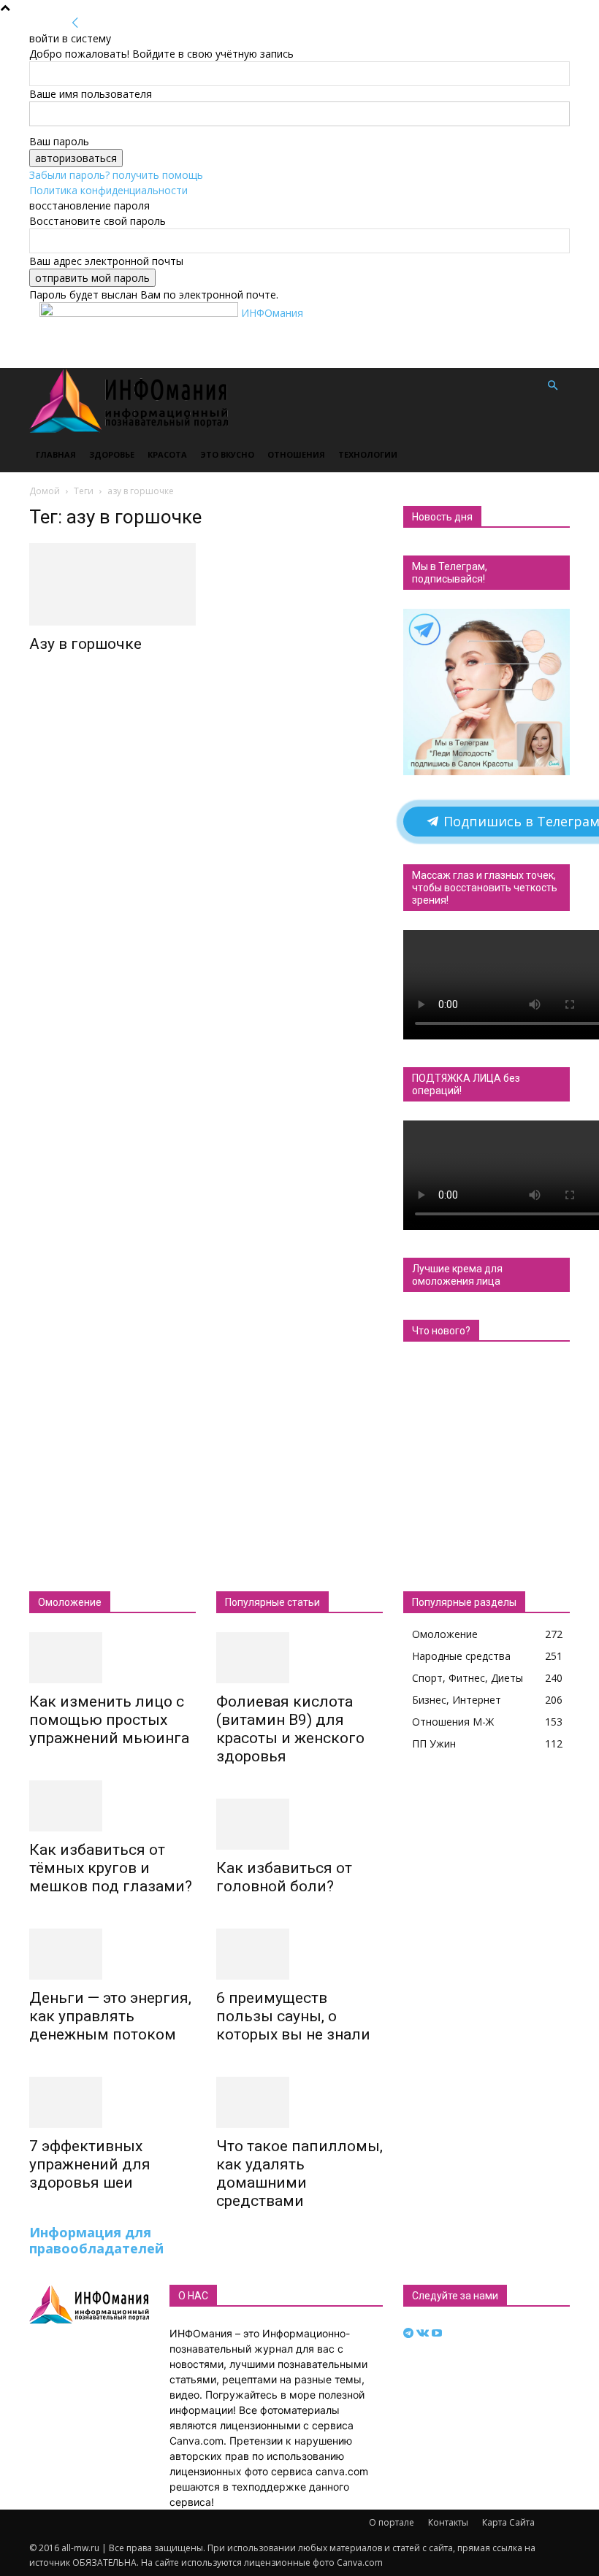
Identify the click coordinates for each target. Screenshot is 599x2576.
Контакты (448, 2522)
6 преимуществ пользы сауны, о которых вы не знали (293, 2016)
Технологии (368, 454)
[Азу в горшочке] (112, 584)
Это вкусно (227, 454)
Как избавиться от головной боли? (284, 1877)
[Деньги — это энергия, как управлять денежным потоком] (112, 1954)
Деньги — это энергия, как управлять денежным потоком (110, 2016)
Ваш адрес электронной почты (106, 261)
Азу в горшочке (85, 644)
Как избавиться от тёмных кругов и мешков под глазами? (111, 1868)
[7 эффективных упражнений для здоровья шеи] (112, 2102)
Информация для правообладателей (96, 2240)
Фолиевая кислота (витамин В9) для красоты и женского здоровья (290, 1729)
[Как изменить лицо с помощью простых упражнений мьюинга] (112, 1658)
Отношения (296, 454)
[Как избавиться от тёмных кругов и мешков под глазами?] (112, 1806)
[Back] (75, 23)
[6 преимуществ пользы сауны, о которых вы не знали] (299, 1954)
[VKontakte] (424, 2333)
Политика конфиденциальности (108, 190)
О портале (392, 2522)
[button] (552, 386)
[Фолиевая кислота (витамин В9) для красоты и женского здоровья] (299, 1658)
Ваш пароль (59, 141)
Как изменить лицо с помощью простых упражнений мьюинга (109, 1720)
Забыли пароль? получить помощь (116, 175)
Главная (56, 454)
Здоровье (112, 454)
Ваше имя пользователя (91, 94)
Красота (167, 454)
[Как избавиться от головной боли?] (299, 1824)
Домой (45, 491)
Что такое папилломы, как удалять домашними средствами (299, 2173)
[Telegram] (410, 2333)
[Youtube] (437, 2333)
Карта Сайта (508, 2522)
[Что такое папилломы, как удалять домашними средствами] (299, 2102)
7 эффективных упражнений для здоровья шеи (90, 2164)
